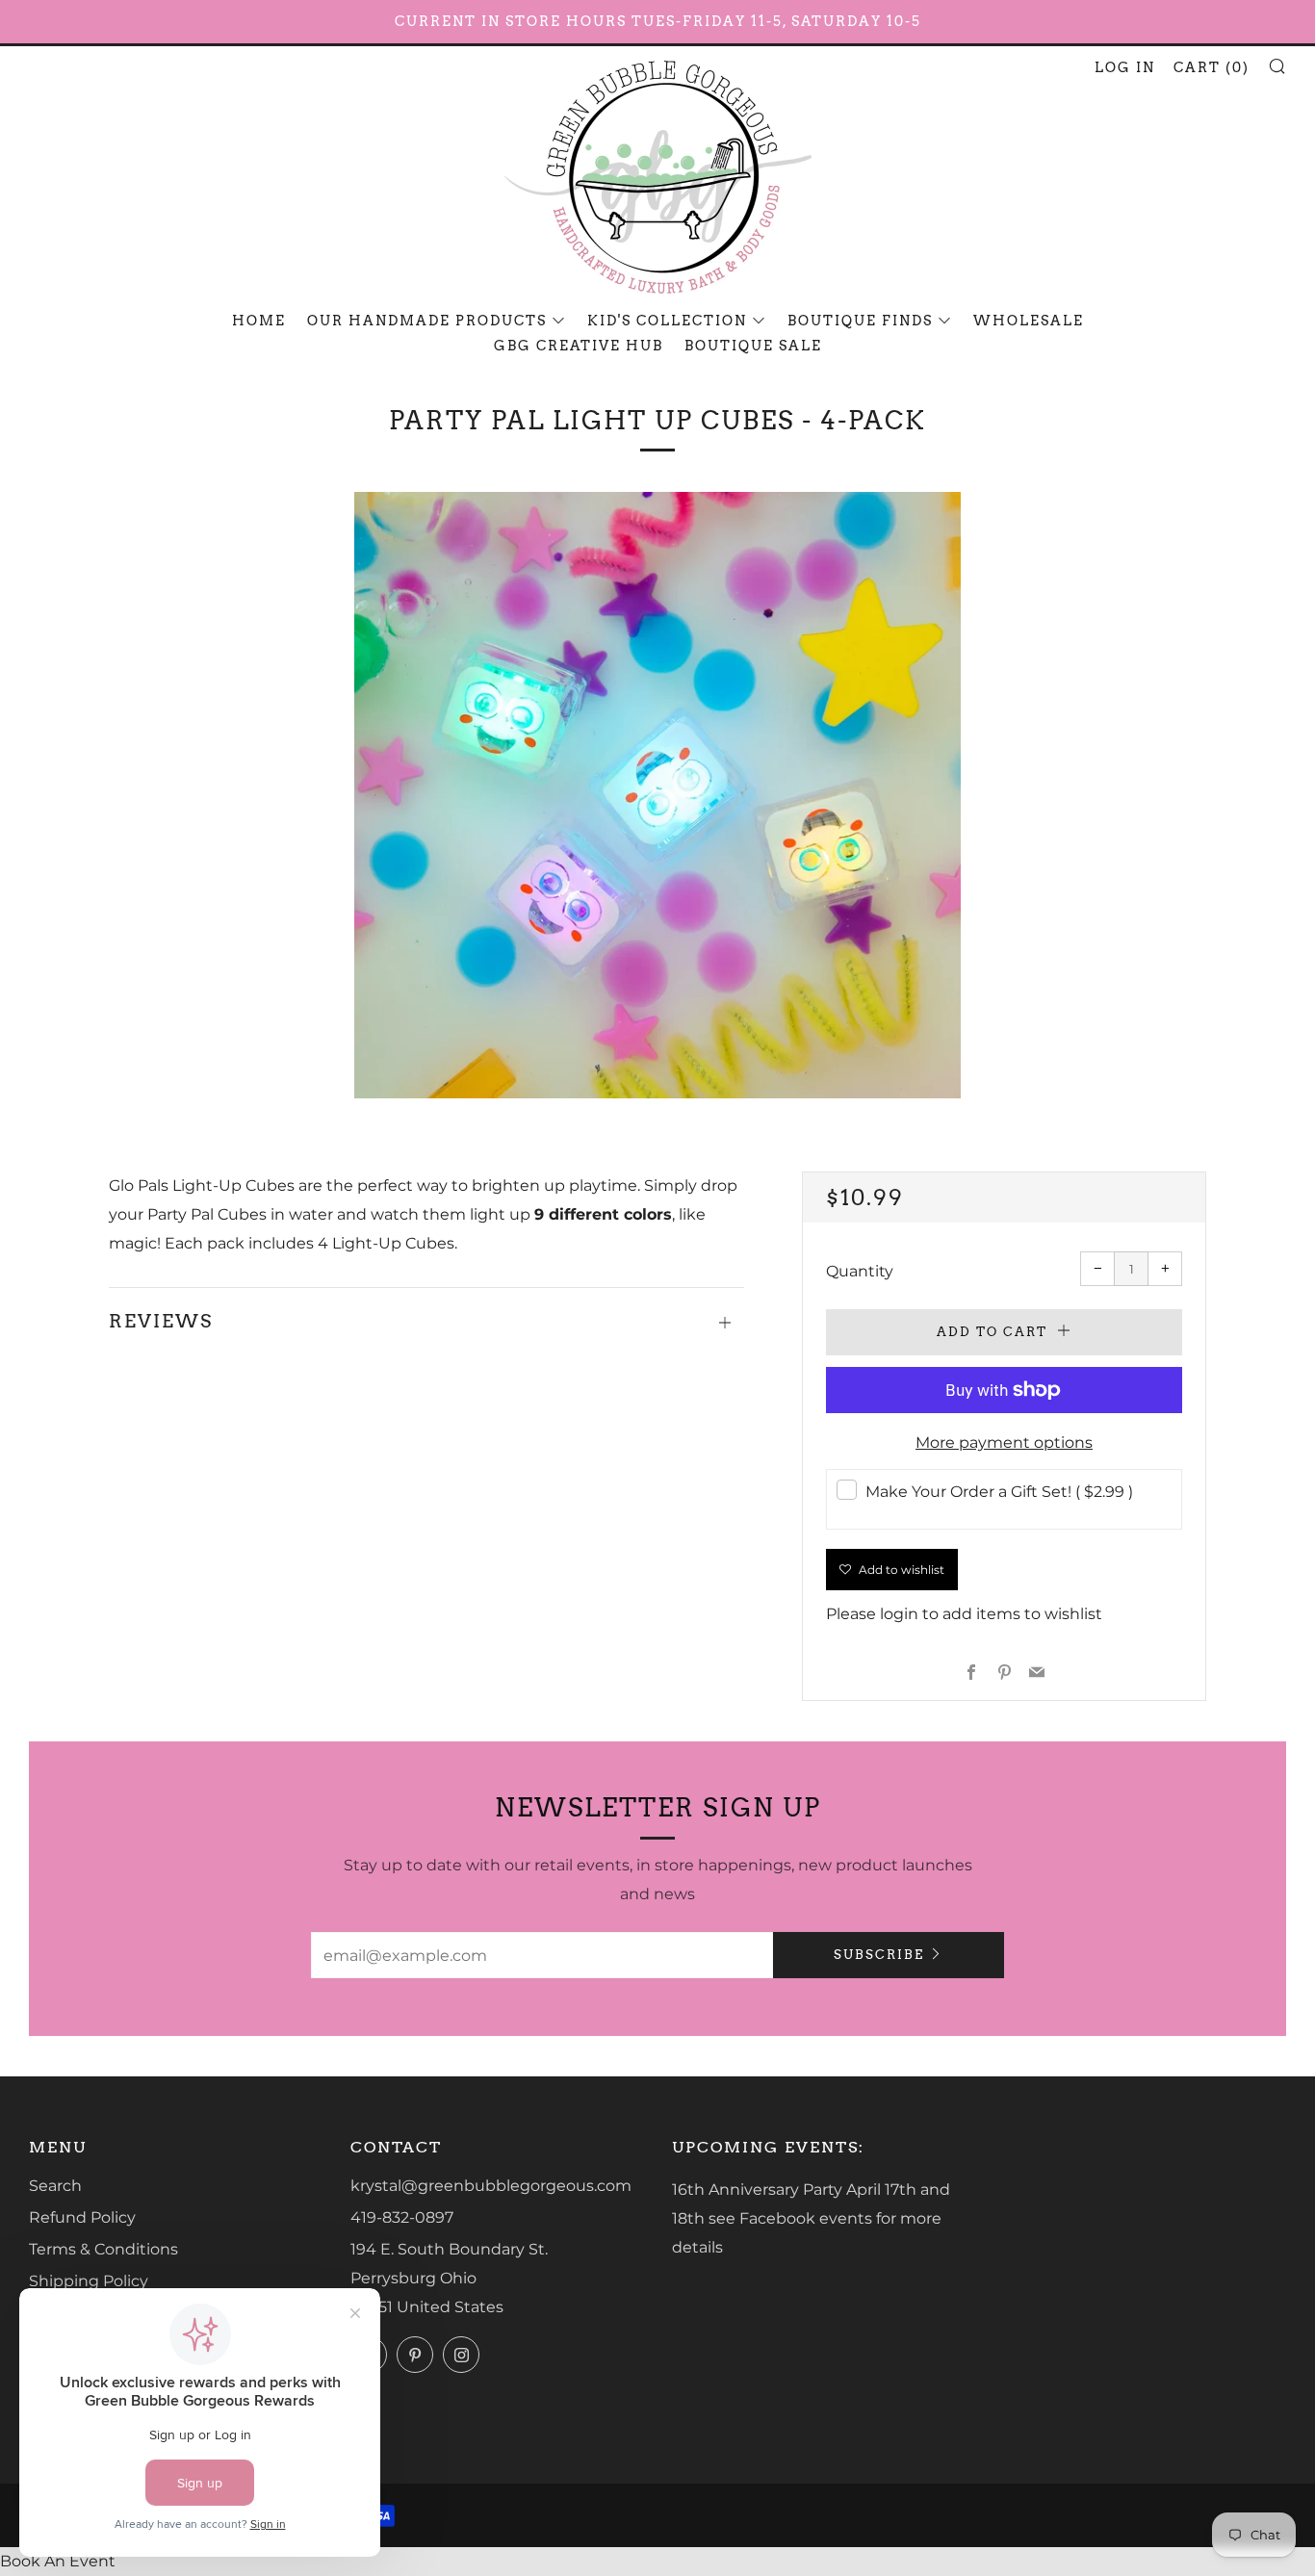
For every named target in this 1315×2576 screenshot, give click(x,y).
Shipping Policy (89, 2281)
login (899, 1614)
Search (55, 2186)
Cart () (1212, 67)
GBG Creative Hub (579, 346)
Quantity (860, 1271)
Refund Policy (82, 2217)
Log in (1125, 67)
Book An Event (58, 2561)
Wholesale (1029, 321)
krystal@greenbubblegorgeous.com (491, 2186)
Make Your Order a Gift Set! (999, 1492)
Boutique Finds (860, 321)
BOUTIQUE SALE (753, 346)
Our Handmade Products (427, 321)
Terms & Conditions (103, 2249)
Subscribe (879, 1955)
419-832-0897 (402, 2217)
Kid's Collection (667, 321)
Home (259, 321)
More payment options (1004, 1443)
